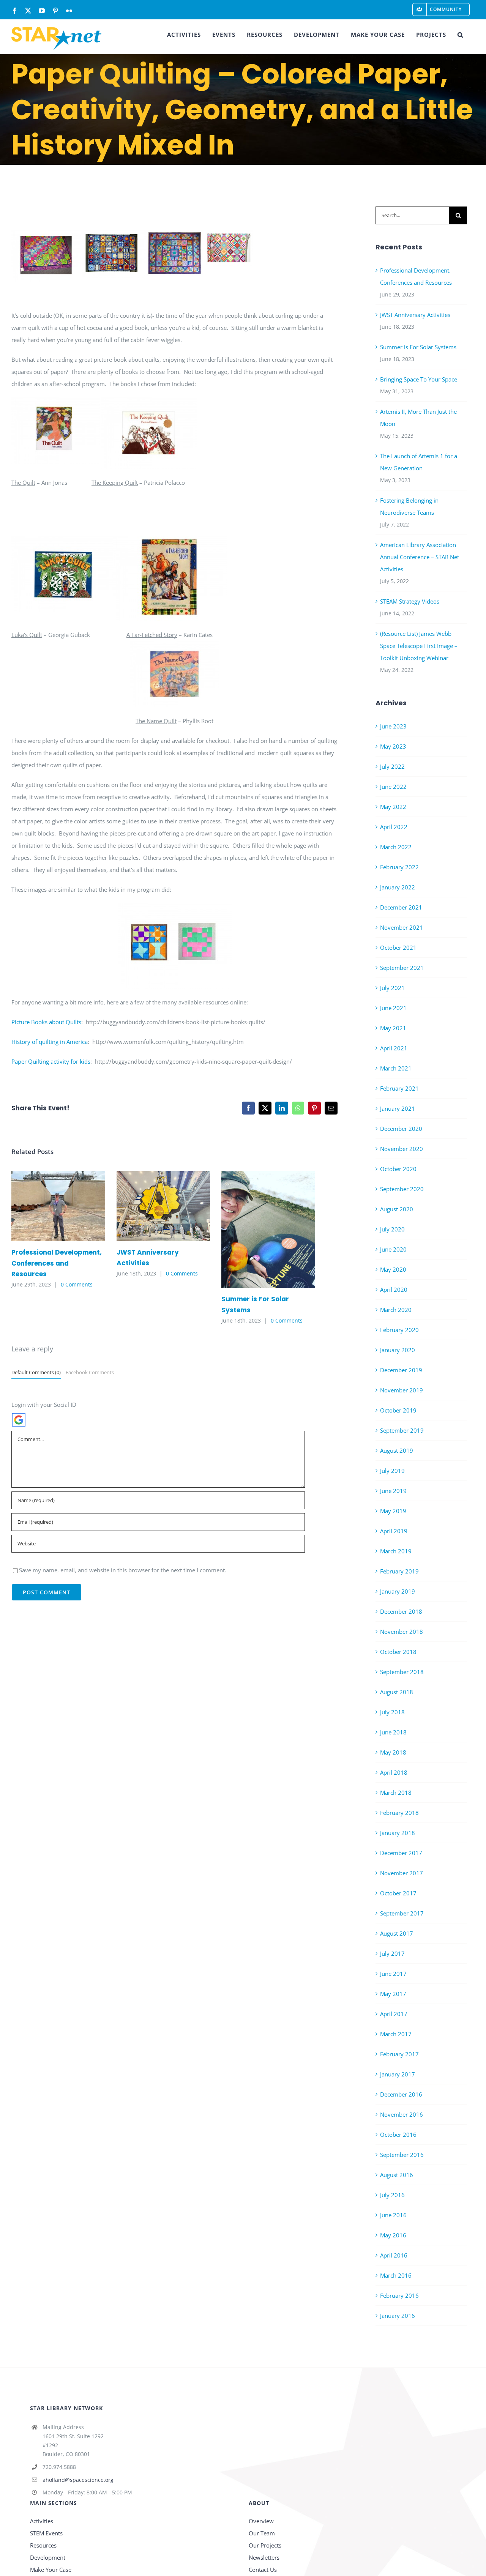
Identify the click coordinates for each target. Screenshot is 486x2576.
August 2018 (397, 1692)
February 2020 (399, 1330)
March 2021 (396, 1068)
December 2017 (401, 1853)
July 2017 (392, 1953)
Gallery (69, 1206)
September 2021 (402, 968)
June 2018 (393, 1732)
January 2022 (398, 887)
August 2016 (397, 2175)
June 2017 (393, 1974)
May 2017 (393, 1994)
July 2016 (392, 2195)
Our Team (262, 2533)
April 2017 (394, 2014)
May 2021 (393, 1028)
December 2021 (401, 907)
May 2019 (393, 1511)
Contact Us (263, 2570)
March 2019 (396, 1551)
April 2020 (394, 1290)
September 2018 (402, 1672)
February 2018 (399, 1813)
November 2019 (402, 1390)
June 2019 (393, 1491)
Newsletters (264, 2557)
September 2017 (402, 1913)
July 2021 (392, 988)
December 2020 (401, 1129)
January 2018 (398, 1833)
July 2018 (392, 1712)
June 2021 (393, 1008)
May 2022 (393, 807)
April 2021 (394, 1048)
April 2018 (394, 1772)
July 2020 (392, 1229)
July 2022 (392, 766)
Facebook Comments (90, 1372)
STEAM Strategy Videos (410, 601)
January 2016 (398, 2316)
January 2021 (398, 1108)
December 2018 (401, 1611)
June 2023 (393, 726)
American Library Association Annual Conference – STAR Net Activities (420, 557)
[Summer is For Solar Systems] (268, 1230)
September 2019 (402, 1430)
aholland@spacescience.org (78, 2480)
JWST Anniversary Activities (152, 1206)
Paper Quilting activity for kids (51, 1061)
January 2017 (398, 2074)
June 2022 (393, 787)
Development (48, 2557)
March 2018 (396, 1792)
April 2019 (394, 1531)
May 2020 (393, 1269)
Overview (261, 2521)
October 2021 (398, 947)
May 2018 (393, 1752)
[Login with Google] (19, 1420)
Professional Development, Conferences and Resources (47, 1206)
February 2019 (399, 1571)
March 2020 (396, 1310)
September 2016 (402, 2155)
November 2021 (402, 927)
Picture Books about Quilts (46, 1022)
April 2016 (394, 2255)
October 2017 (398, 1893)
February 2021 (399, 1088)
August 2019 (397, 1450)
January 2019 (398, 1591)
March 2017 (396, 2034)
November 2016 (402, 2114)
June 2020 (393, 1249)
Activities (42, 2521)
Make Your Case (51, 2570)
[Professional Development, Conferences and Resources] (58, 1206)
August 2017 (397, 1933)
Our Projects (265, 2545)
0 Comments (77, 1284)
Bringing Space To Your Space (419, 379)
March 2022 (396, 847)
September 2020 (402, 1189)
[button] (460, 35)
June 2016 (393, 2215)
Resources (43, 2545)
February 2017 (399, 2054)
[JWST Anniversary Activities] (163, 1206)
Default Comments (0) (36, 1372)
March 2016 (396, 2275)
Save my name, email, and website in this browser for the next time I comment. (123, 1570)
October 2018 (398, 1652)
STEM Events (46, 2533)
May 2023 (393, 746)
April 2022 (394, 827)
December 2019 (401, 1370)
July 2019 (392, 1471)
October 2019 (398, 1410)
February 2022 (399, 867)
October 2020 (398, 1169)
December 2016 (401, 2094)
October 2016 (398, 2135)
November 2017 (402, 1873)
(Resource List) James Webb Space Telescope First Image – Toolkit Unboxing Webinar (419, 646)
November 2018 (402, 1632)
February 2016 (399, 2295)
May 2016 (393, 2235)
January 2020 (398, 1350)
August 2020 (397, 1209)
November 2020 (402, 1149)
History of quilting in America (50, 1042)
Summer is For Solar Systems (257, 1229)
